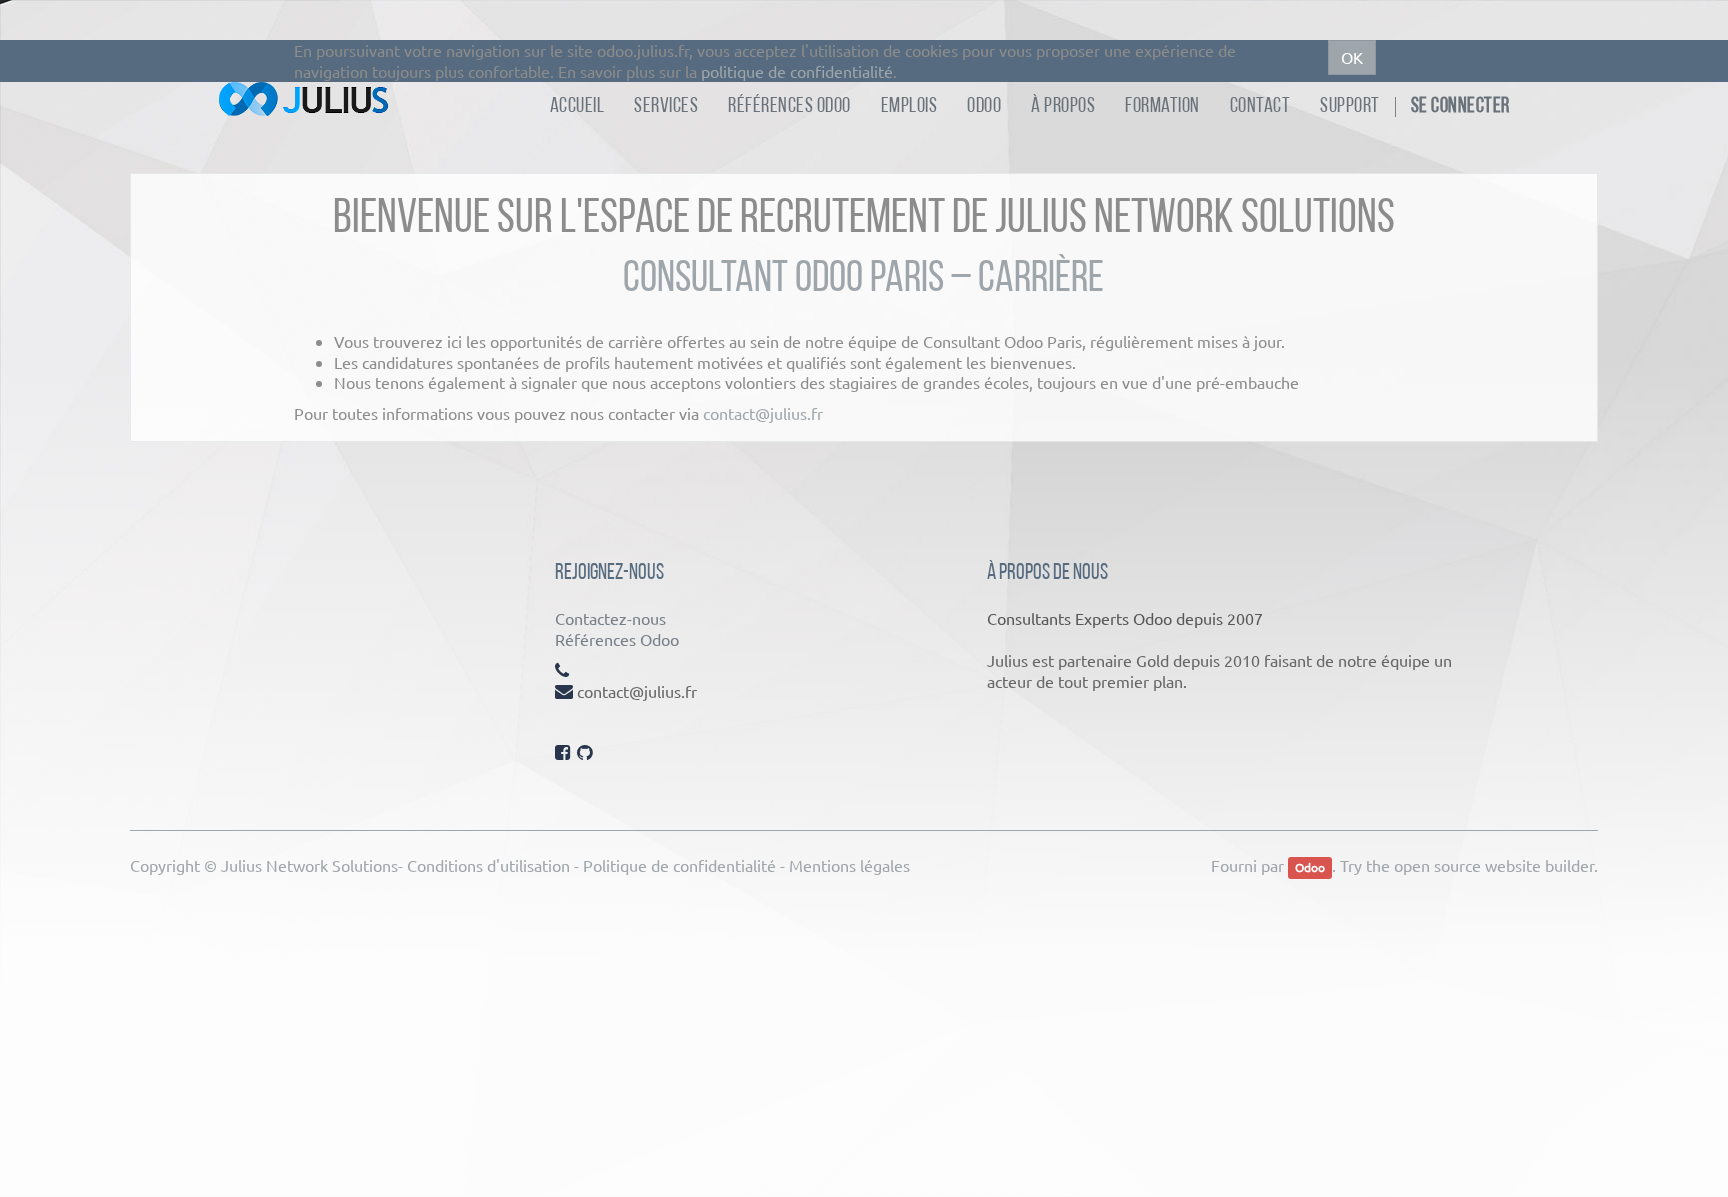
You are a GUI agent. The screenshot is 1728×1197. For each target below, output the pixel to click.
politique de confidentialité (797, 71)
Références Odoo (617, 639)
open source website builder (1494, 865)
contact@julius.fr (763, 413)
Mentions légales (849, 865)
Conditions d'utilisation (488, 865)
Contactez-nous (610, 618)
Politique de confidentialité (679, 865)
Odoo (1310, 867)
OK (1352, 57)
